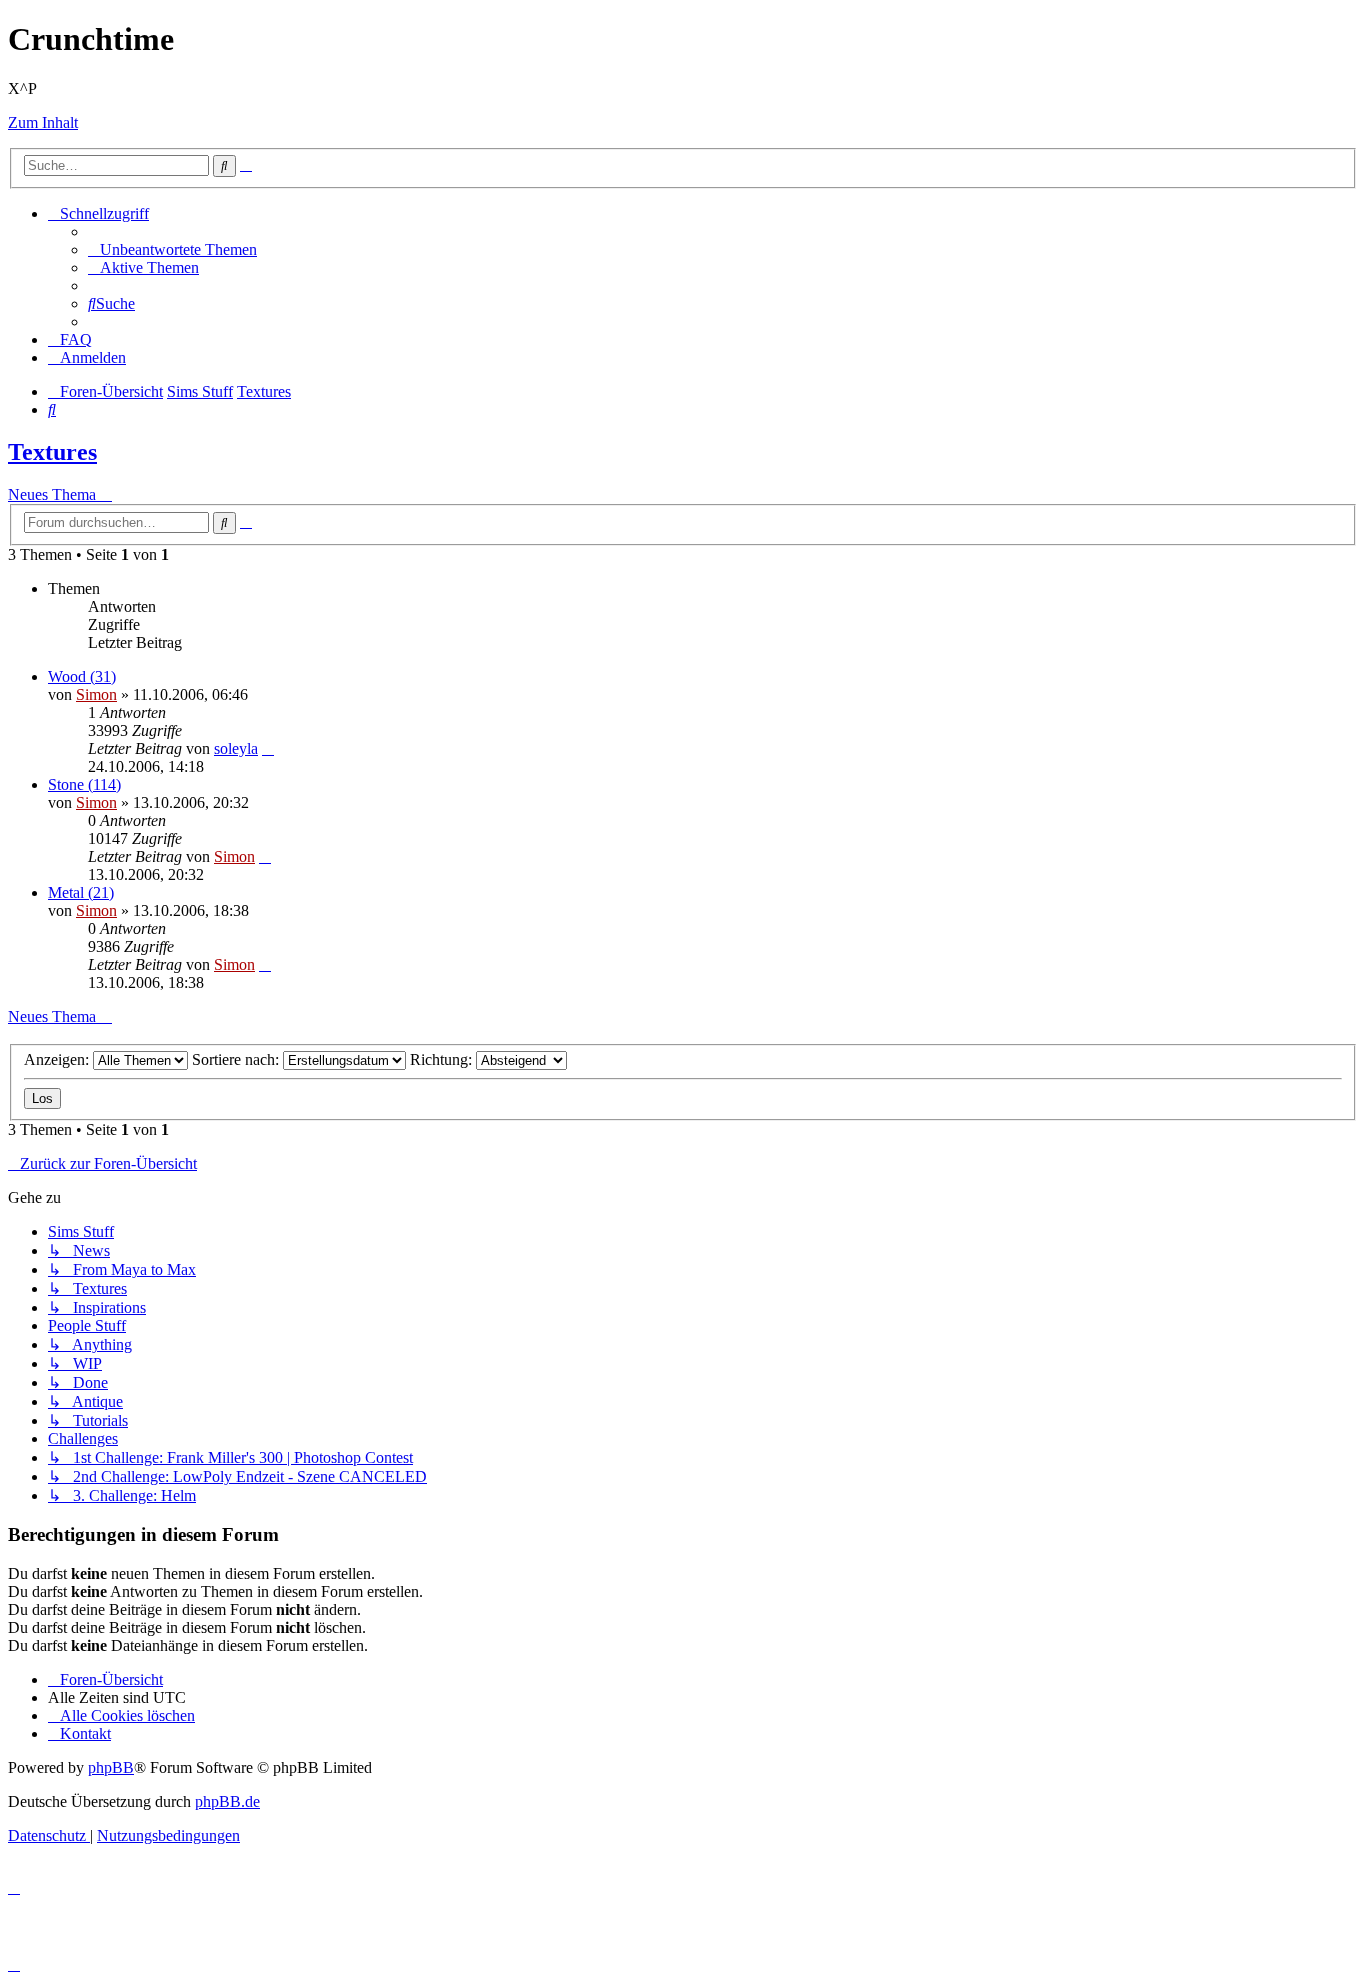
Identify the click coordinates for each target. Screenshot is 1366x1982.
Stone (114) (84, 784)
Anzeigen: (58, 1059)
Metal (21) (81, 892)
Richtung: (443, 1059)
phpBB (111, 1767)
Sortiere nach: (237, 1059)
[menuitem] (172, 249)
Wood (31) (82, 676)
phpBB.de (227, 1801)
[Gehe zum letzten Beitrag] (268, 748)
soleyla (236, 748)
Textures (52, 452)
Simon (96, 694)
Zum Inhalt (43, 122)
